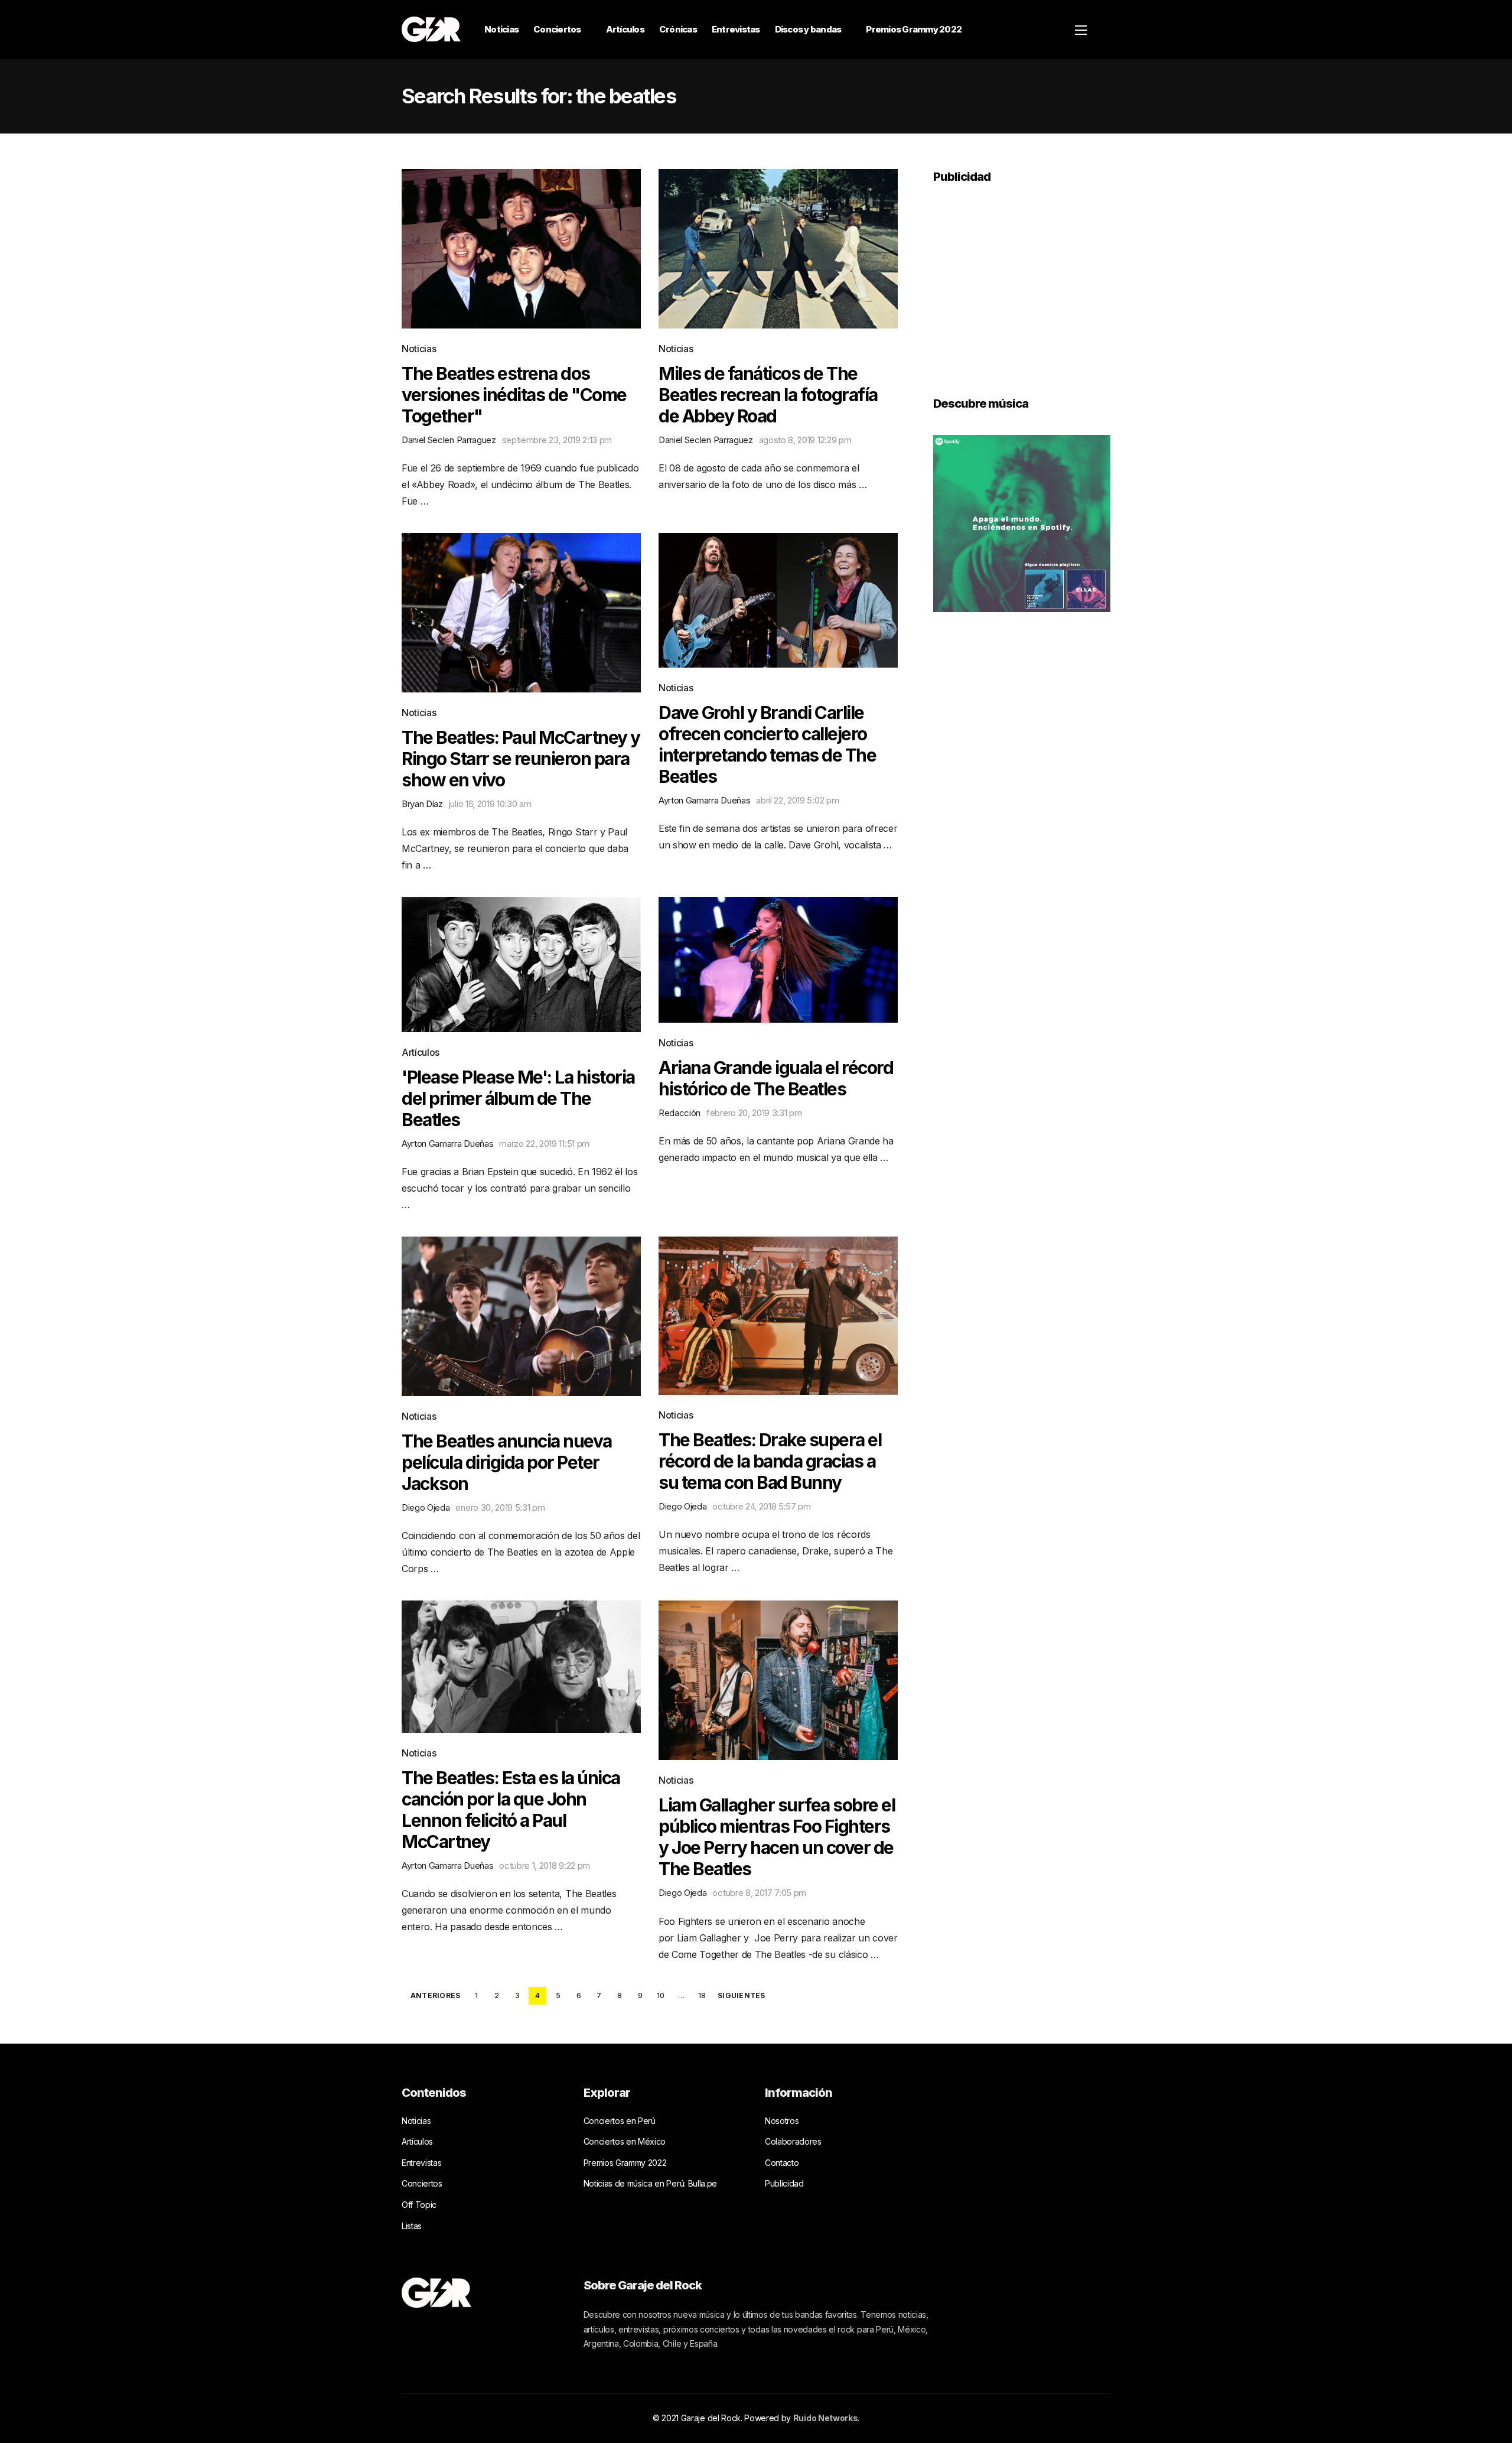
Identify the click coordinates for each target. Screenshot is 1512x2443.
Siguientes (741, 1996)
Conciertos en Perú (620, 2121)
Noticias (501, 29)
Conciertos (557, 29)
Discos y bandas (808, 29)
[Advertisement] (1022, 282)
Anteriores (435, 1996)
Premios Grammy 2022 (914, 29)
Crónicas (678, 29)
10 (660, 1995)
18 (702, 1995)
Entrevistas (736, 29)
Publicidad (784, 2183)
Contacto (782, 2163)
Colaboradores (793, 2141)
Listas (412, 2226)
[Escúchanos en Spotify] (1022, 522)
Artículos (625, 29)
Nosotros (782, 2121)
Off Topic (419, 2205)
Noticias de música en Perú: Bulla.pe (650, 2183)
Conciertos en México (625, 2141)
